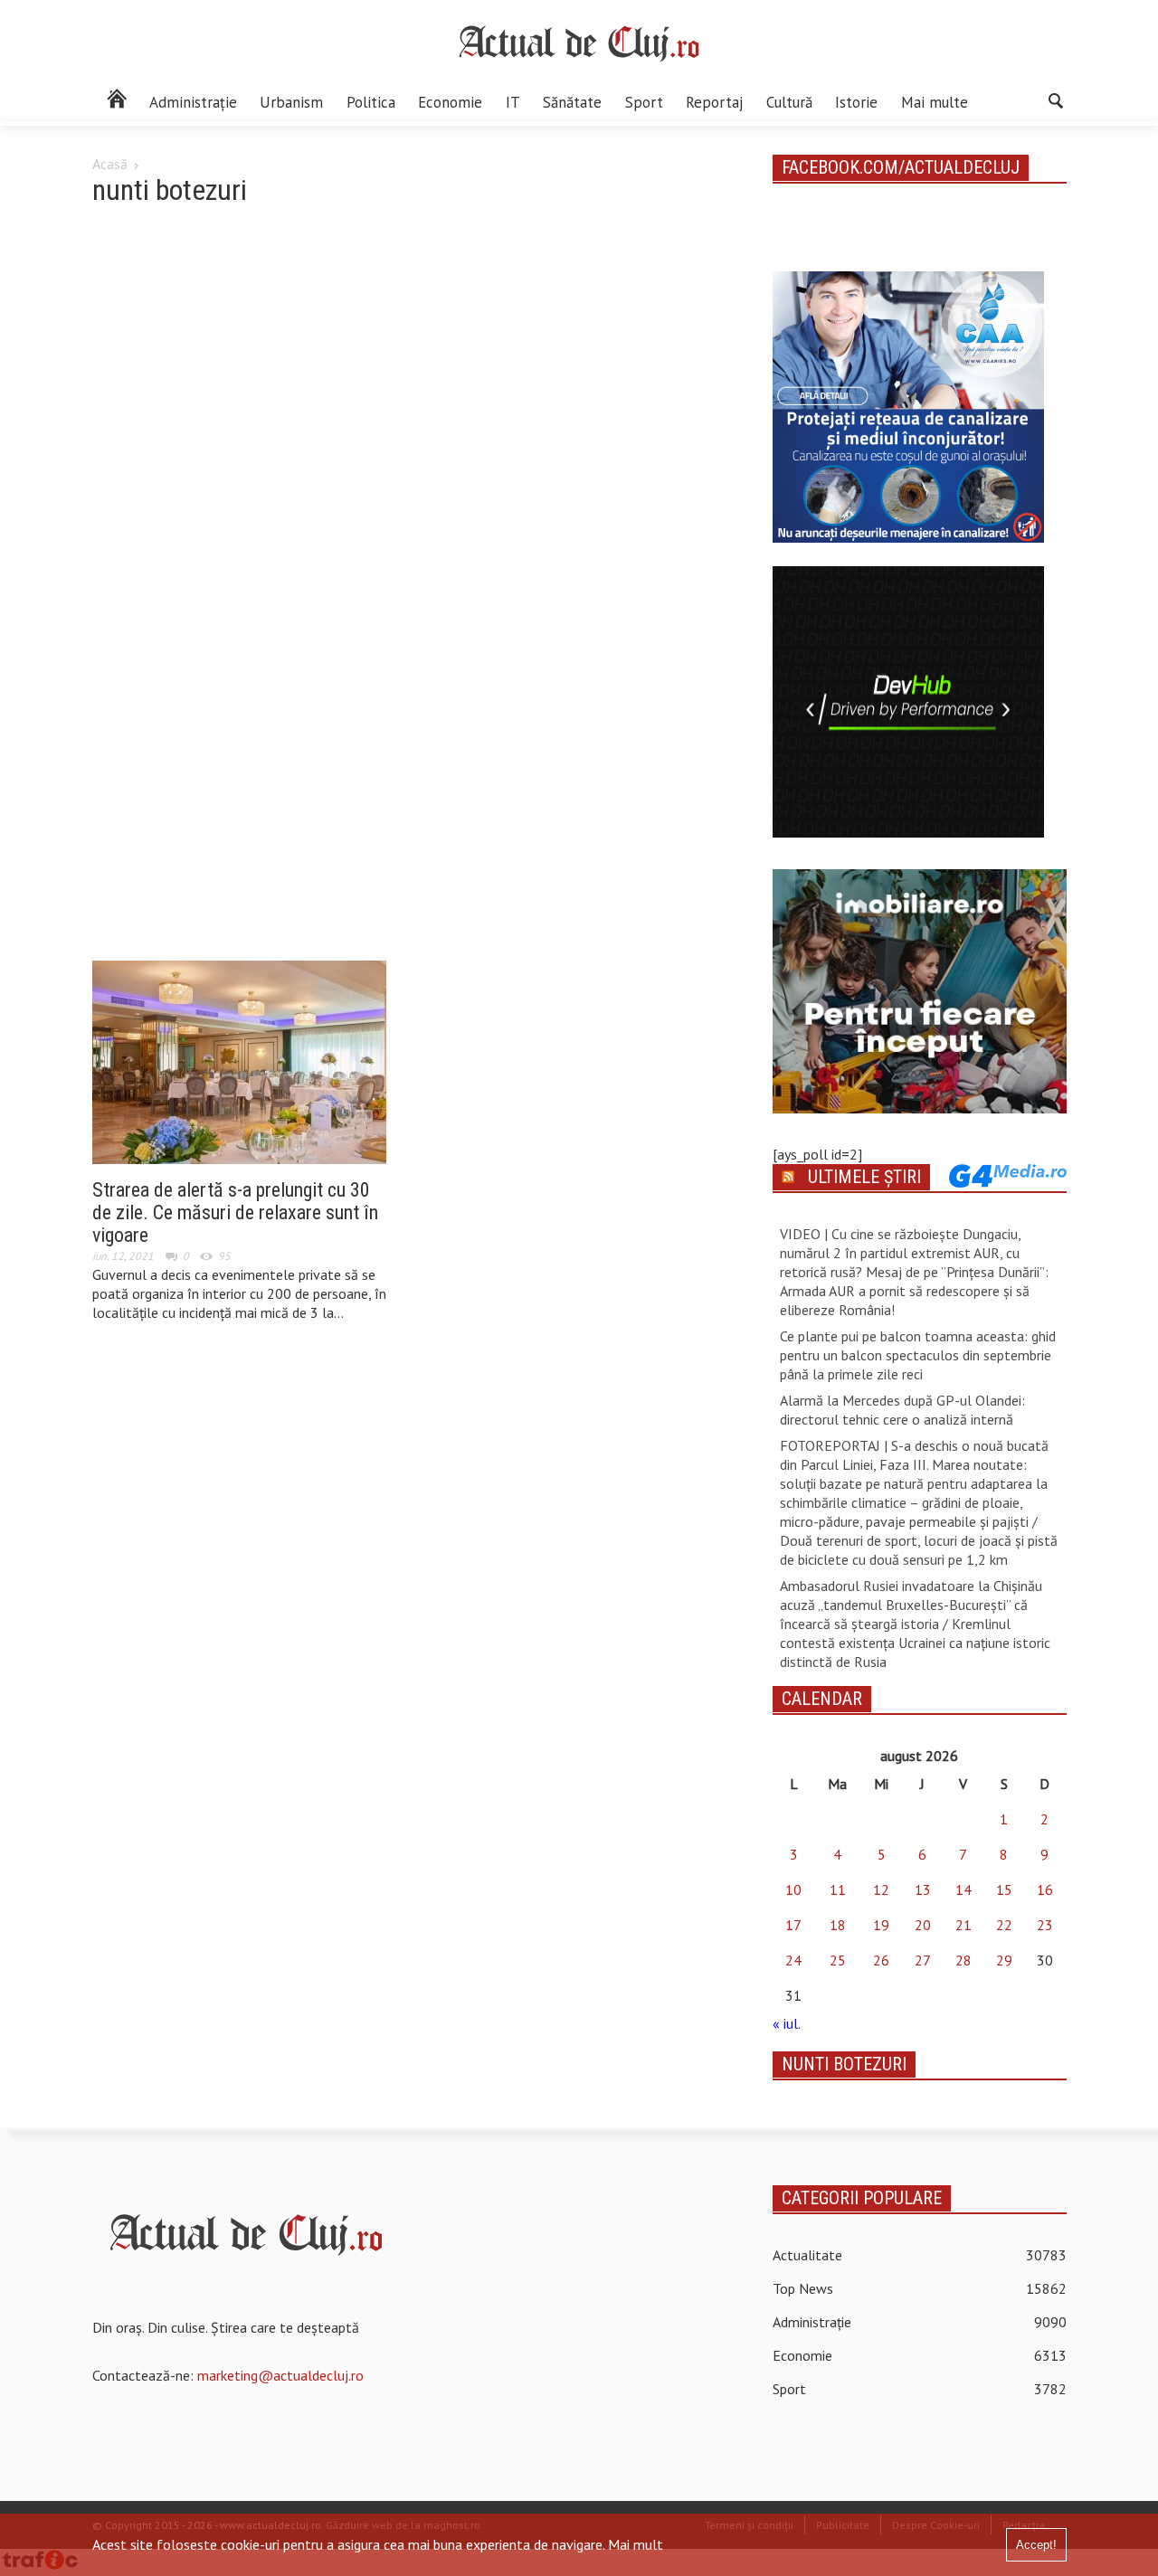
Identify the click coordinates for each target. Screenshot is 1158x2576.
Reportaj (714, 102)
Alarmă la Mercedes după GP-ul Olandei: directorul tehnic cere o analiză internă (902, 1410)
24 (793, 1960)
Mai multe (935, 102)
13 (923, 1889)
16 (1045, 1889)
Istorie (856, 102)
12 (881, 1889)
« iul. (786, 2023)
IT (513, 102)
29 (1004, 1960)
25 (838, 1960)
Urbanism (291, 102)
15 (1004, 1889)
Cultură (789, 102)
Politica (371, 102)
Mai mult (636, 2544)
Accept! (1036, 2545)
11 (838, 1889)
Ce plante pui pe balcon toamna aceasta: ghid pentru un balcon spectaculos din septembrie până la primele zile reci (918, 1355)
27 (923, 1960)
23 (1045, 1925)
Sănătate (572, 102)
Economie (450, 102)
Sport (644, 102)
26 (881, 1960)
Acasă (110, 164)
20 (923, 1925)
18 (838, 1925)
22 (1004, 1925)
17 (793, 1925)
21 (963, 1925)
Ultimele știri (864, 1177)
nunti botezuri (844, 2064)
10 (793, 1889)
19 (881, 1925)
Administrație (193, 102)
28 (963, 1960)
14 (963, 1889)
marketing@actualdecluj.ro (280, 2375)
